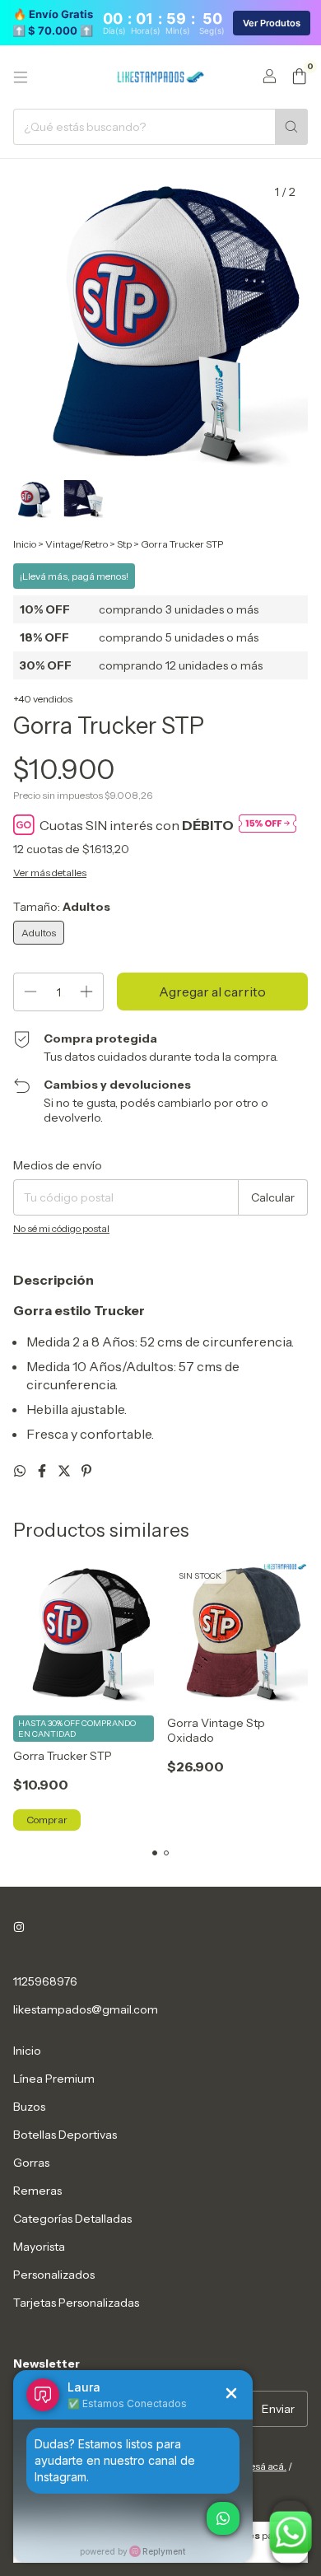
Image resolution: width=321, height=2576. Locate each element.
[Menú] (21, 77)
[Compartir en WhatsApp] (21, 1471)
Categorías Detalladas (72, 2219)
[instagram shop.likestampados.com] (19, 1927)
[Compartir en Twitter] (65, 1471)
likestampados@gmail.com (86, 2009)
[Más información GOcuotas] (267, 825)
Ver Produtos (272, 23)
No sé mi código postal (61, 1228)
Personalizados (54, 2275)
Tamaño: (62, 907)
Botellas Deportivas (65, 2135)
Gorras (31, 2163)
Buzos (29, 2107)
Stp (124, 544)
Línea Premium (54, 2079)
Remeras (37, 2191)
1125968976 (45, 1981)
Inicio (25, 544)
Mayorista (39, 2247)
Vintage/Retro (77, 544)
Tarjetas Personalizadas (76, 2303)
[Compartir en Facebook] (43, 1471)
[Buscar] (291, 127)
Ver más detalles (50, 873)
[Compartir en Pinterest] (86, 1471)
